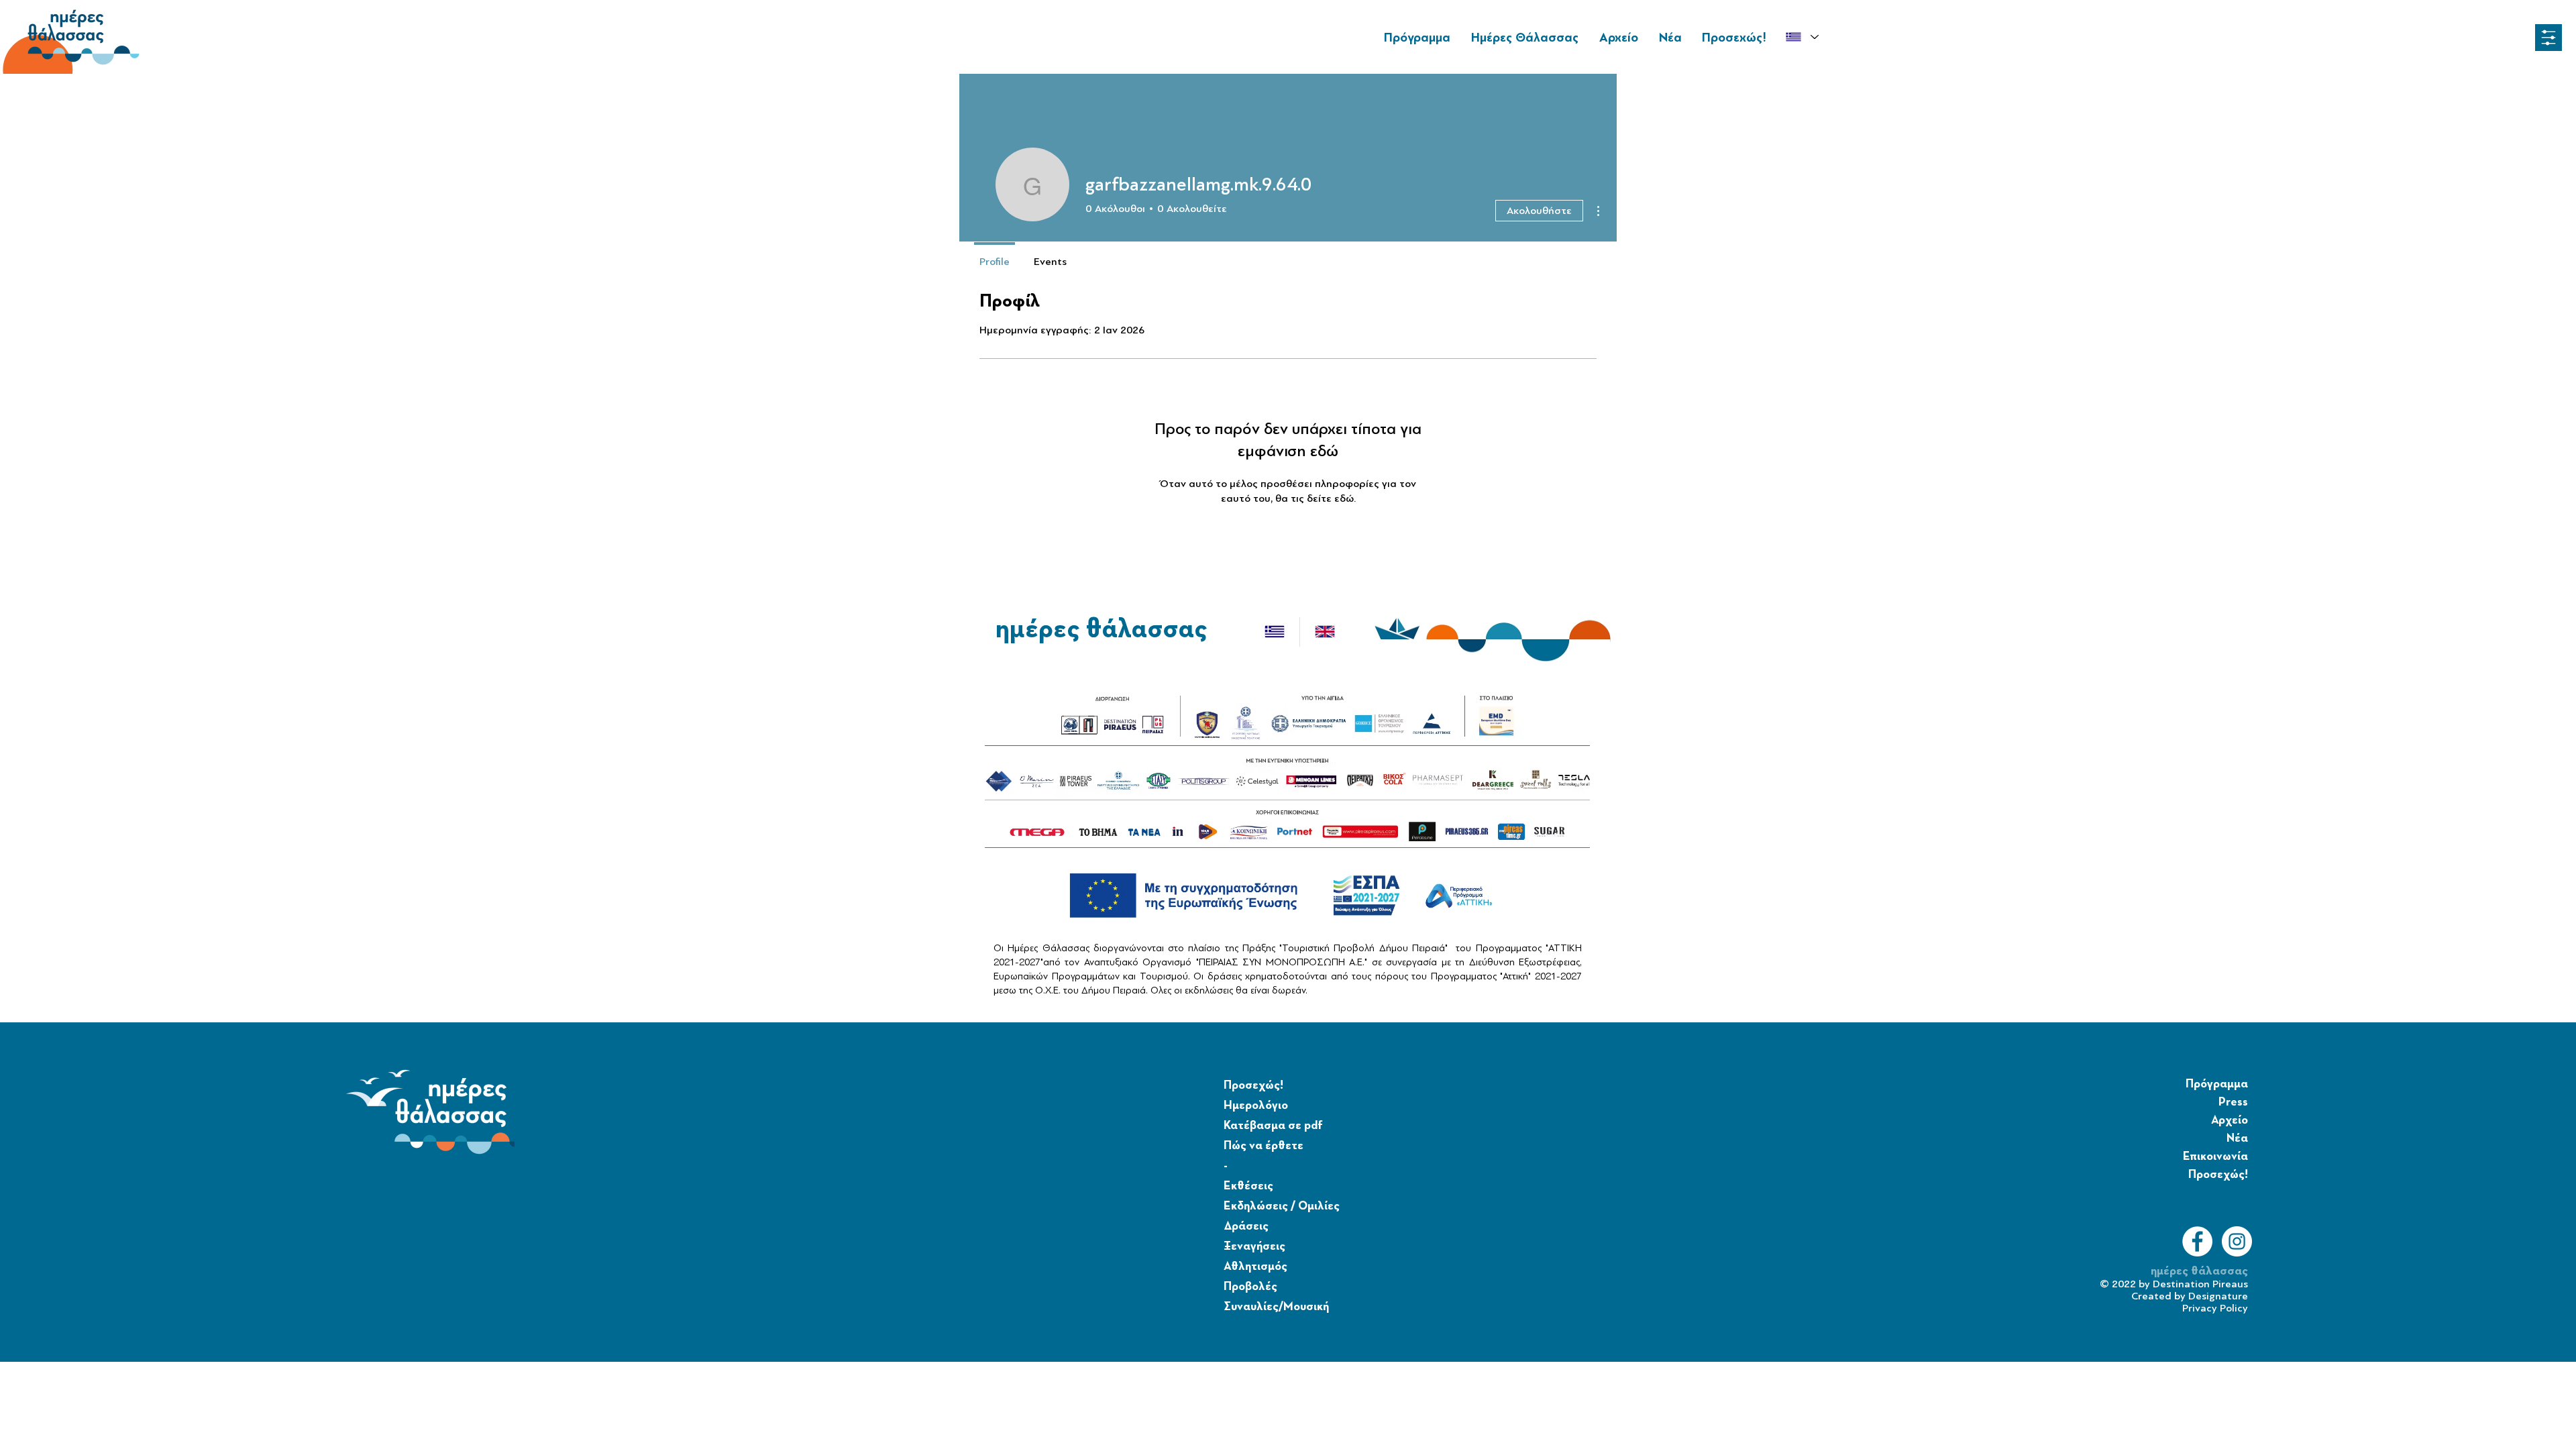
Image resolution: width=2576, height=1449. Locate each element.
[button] (2548, 38)
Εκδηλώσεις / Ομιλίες (1282, 1206)
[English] (1325, 632)
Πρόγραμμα (2217, 1084)
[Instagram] (2237, 1241)
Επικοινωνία (2215, 1157)
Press (2233, 1102)
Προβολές (1250, 1287)
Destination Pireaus (2200, 1284)
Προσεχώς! (1253, 1085)
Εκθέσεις (1248, 1186)
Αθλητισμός (1255, 1267)
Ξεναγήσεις (1254, 1246)
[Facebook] (2197, 1241)
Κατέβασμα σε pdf (1273, 1126)
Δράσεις (1246, 1226)
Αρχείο (2230, 1120)
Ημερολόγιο (1256, 1106)
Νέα (2237, 1138)
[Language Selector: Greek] (1802, 37)
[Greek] (1275, 632)
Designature (2218, 1296)
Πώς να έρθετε (1264, 1146)
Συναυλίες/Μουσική (1276, 1307)
